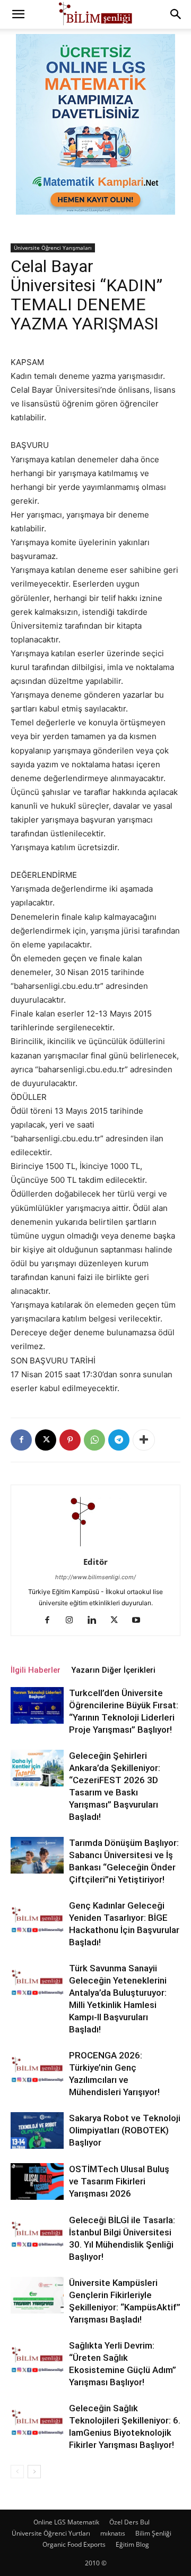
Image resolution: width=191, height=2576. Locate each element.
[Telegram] (119, 1440)
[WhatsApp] (94, 1440)
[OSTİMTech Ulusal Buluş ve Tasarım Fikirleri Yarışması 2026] (37, 2181)
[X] (46, 1440)
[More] (144, 1440)
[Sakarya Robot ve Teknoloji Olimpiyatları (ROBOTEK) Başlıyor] (37, 2130)
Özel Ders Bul (129, 2522)
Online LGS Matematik (66, 2522)
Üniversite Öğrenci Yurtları (51, 2533)
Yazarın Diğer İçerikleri (113, 1670)
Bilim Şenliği (153, 2533)
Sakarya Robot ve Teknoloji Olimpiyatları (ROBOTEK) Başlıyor (125, 2130)
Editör (95, 1562)
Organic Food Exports (74, 2544)
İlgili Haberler (36, 1670)
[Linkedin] (96, 1621)
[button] (18, 14)
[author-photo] (95, 1547)
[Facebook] (21, 1440)
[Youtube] (140, 1621)
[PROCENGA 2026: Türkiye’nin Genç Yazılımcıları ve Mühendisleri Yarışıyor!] (37, 2068)
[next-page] (34, 2472)
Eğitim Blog (132, 2544)
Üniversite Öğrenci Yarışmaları (53, 248)
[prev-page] (17, 2472)
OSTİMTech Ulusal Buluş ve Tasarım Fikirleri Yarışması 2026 (119, 2181)
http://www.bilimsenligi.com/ (95, 1577)
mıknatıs (113, 2533)
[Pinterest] (70, 1440)
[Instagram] (73, 1621)
